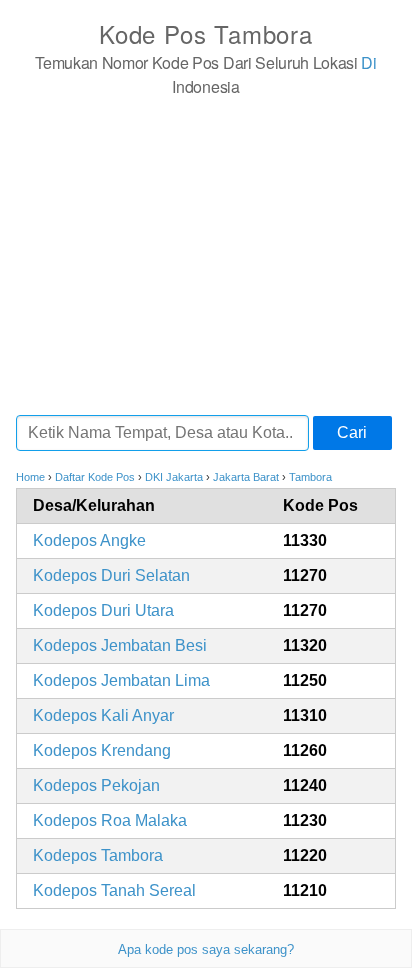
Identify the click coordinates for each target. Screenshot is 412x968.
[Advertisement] (206, 255)
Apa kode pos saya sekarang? (206, 949)
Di (368, 62)
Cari (352, 432)
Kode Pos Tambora (206, 33)
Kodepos (89, 540)
